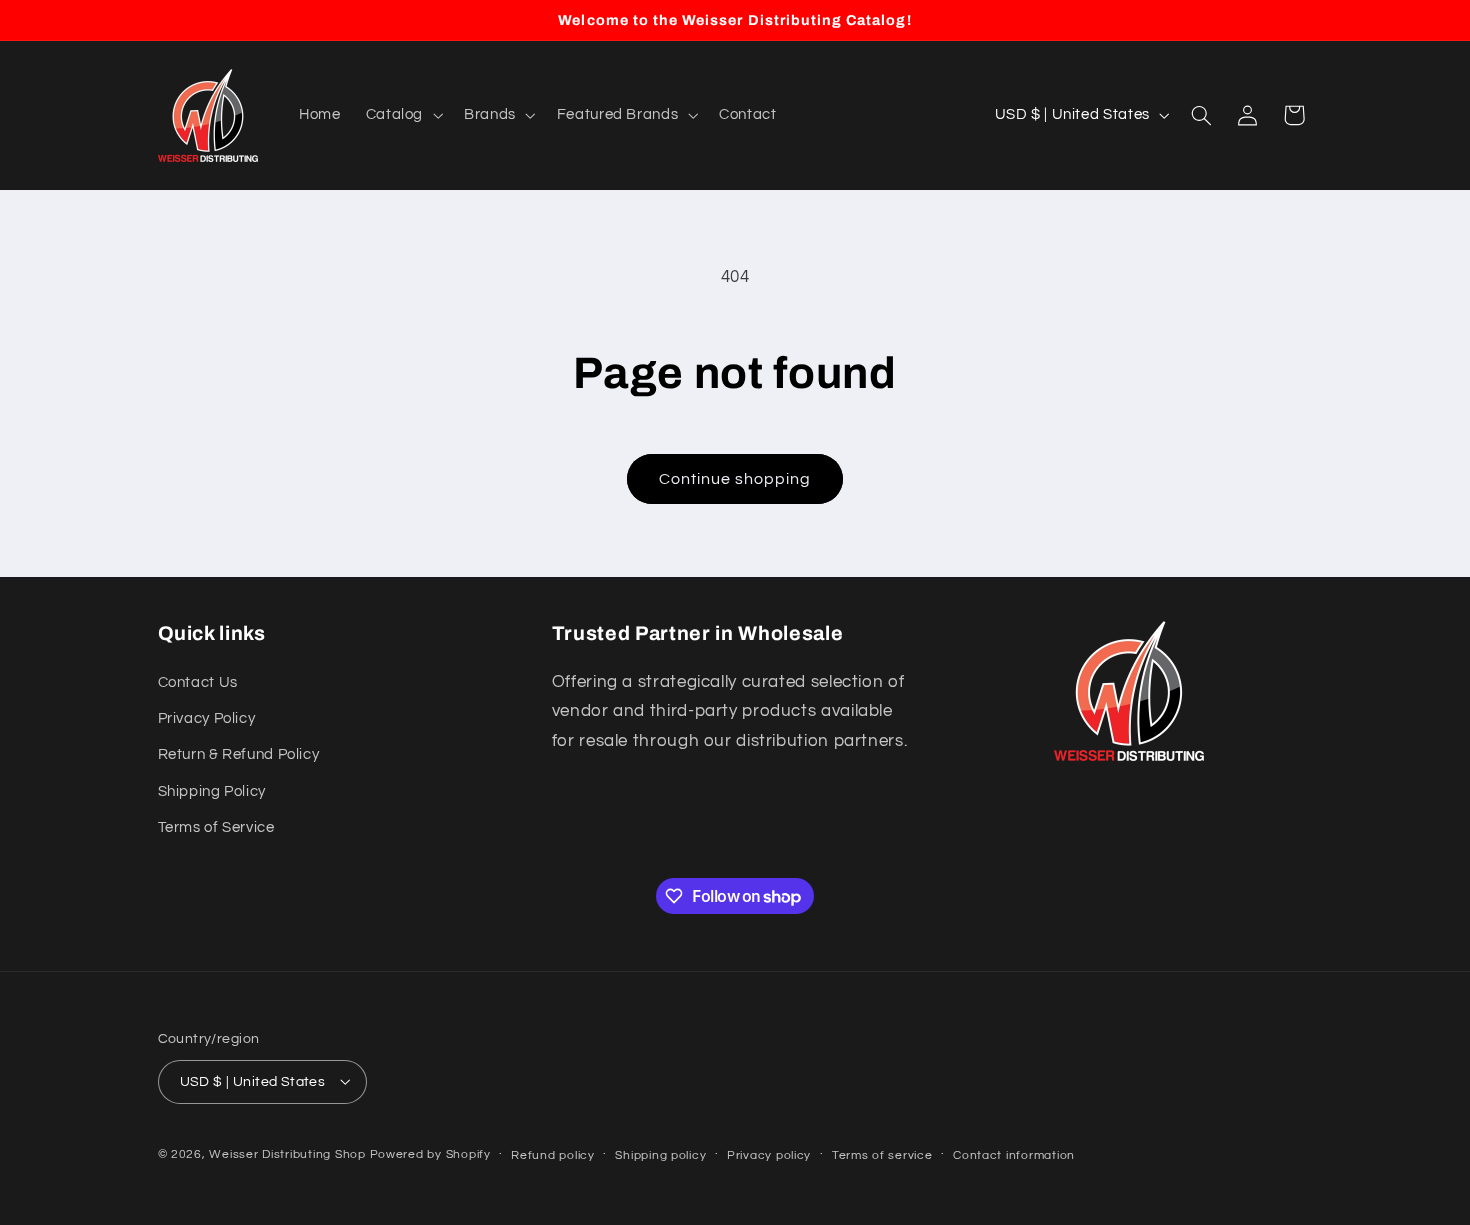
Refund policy (553, 1154)
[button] (402, 115)
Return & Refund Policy (239, 755)
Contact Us (198, 682)
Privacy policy (769, 1154)
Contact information (1014, 1154)
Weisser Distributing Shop (287, 1153)
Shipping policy (660, 1154)
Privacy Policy (207, 718)
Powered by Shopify (430, 1153)
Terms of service (882, 1154)
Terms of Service (216, 827)
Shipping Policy (212, 791)
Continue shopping (735, 479)
